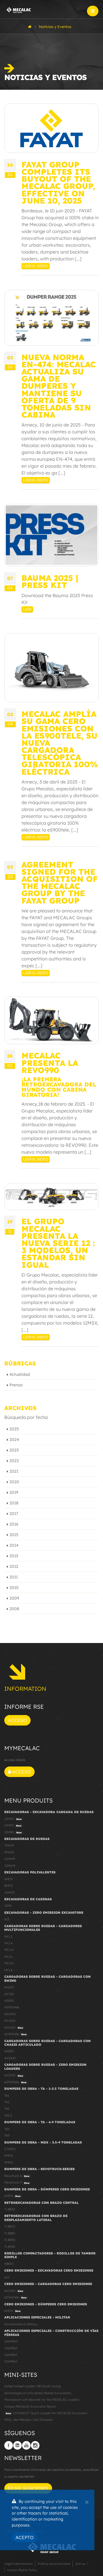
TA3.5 (8, 2116)
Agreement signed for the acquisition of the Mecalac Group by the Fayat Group (60, 883)
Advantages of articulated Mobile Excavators (38, 2393)
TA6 (7, 2129)
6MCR (8, 1879)
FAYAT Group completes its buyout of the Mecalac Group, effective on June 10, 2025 (58, 183)
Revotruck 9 (17, 2182)
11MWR (10, 1859)
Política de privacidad (54, 2564)
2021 (14, 1471)
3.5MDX (10, 2149)
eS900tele (15, 2034)
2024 (14, 1439)
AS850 (9, 2001)
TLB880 (10, 2233)
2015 (14, 1535)
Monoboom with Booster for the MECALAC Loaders (42, 2400)
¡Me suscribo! (30, 2488)
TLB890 (10, 2240)
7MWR (9, 1845)
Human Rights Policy (22, 2570)
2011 (14, 1577)
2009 (14, 1598)
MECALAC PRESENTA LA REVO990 (50, 1063)
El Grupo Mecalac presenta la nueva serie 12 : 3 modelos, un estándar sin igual (58, 1243)
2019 (14, 1492)
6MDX (9, 2156)
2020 (14, 1482)
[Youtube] (26, 2445)
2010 (14, 1588)
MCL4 (8, 1943)
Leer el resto (36, 266)
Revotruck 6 (17, 2176)
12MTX (13, 1825)
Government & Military (21, 2324)
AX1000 (10, 2058)
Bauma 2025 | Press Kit (50, 581)
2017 (14, 1514)
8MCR (8, 1886)
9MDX (9, 2162)
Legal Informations (18, 2564)
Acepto (25, 2537)
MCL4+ (9, 1950)
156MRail (11, 2355)
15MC (8, 1906)
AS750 (9, 1994)
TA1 (7, 2096)
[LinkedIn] (17, 2445)
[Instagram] (35, 2445)
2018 (14, 1503)
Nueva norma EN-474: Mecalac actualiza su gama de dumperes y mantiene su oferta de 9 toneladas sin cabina (59, 386)
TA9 (7, 2136)
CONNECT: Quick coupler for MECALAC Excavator (47, 2413)
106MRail (11, 2341)
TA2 (7, 2102)
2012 (14, 1566)
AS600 (9, 1987)
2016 (14, 1524)
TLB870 (10, 2226)
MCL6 (8, 1957)
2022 (14, 1461)
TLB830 (10, 2209)
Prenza (16, 1385)
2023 (14, 1450)
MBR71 (9, 2264)
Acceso (17, 1720)
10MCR (9, 1893)
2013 (14, 1556)
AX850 (9, 2051)
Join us (80, 2564)
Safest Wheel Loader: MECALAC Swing (32, 2386)
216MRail (11, 2361)
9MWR (9, 1852)
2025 (14, 1429)
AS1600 (10, 2021)
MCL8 (8, 1970)
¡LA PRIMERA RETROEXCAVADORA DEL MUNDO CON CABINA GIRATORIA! (59, 1087)
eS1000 (14, 2027)
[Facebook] (9, 2445)
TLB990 (10, 2247)
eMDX (12, 2196)
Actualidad (20, 1374)
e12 (7, 1919)
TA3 (7, 2109)
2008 (14, 1609)
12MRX (13, 1832)
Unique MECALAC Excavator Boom (30, 2406)
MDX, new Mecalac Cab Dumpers (28, 2420)
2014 (14, 1545)
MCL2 (8, 1937)
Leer (27, 609)
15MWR (10, 1866)
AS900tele (12, 2007)
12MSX (13, 1819)
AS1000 (10, 2014)
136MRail (11, 2348)
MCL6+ (9, 1963)
